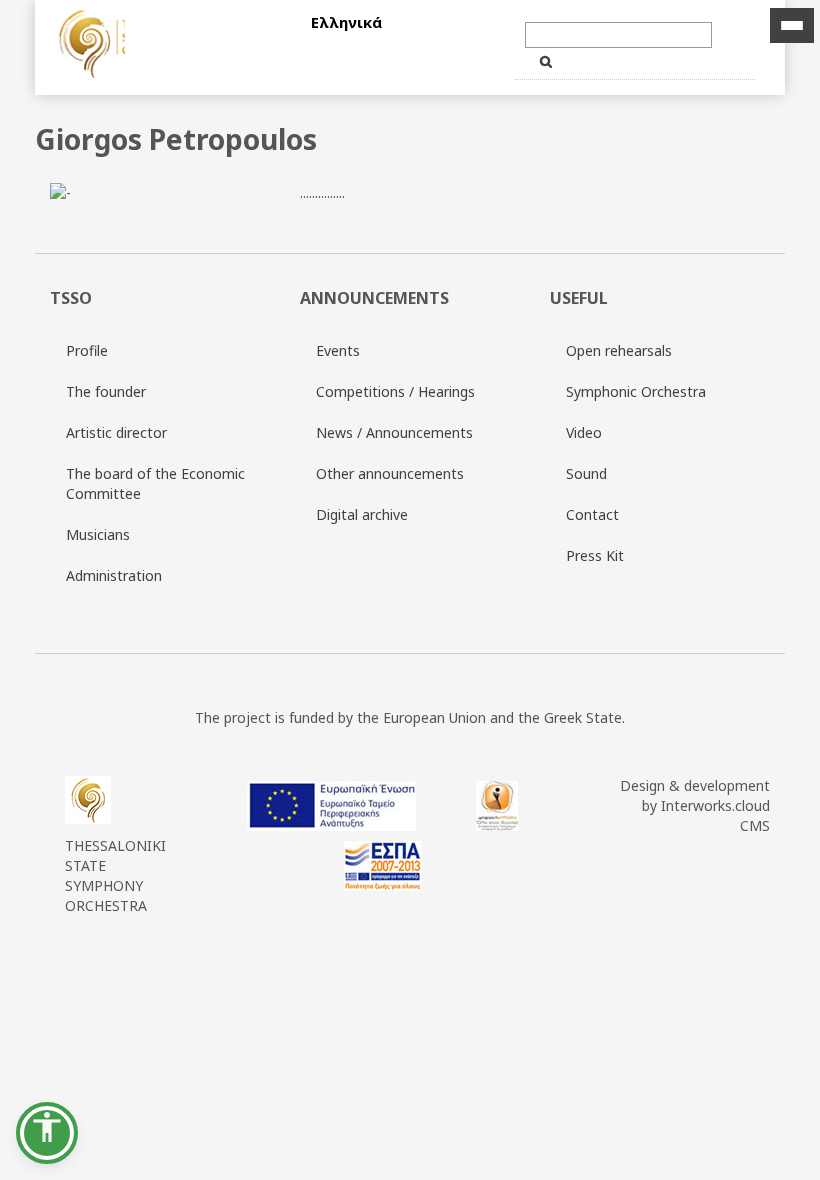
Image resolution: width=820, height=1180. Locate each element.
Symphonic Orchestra (636, 391)
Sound (586, 473)
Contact (592, 514)
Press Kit (595, 555)
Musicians (98, 534)
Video (584, 432)
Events (338, 350)
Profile (87, 350)
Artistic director (116, 432)
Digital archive (362, 514)
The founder (106, 391)
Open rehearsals (619, 350)
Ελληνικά (346, 22)
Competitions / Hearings (395, 391)
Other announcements (390, 473)
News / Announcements (394, 432)
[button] (47, 1133)
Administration (114, 575)
